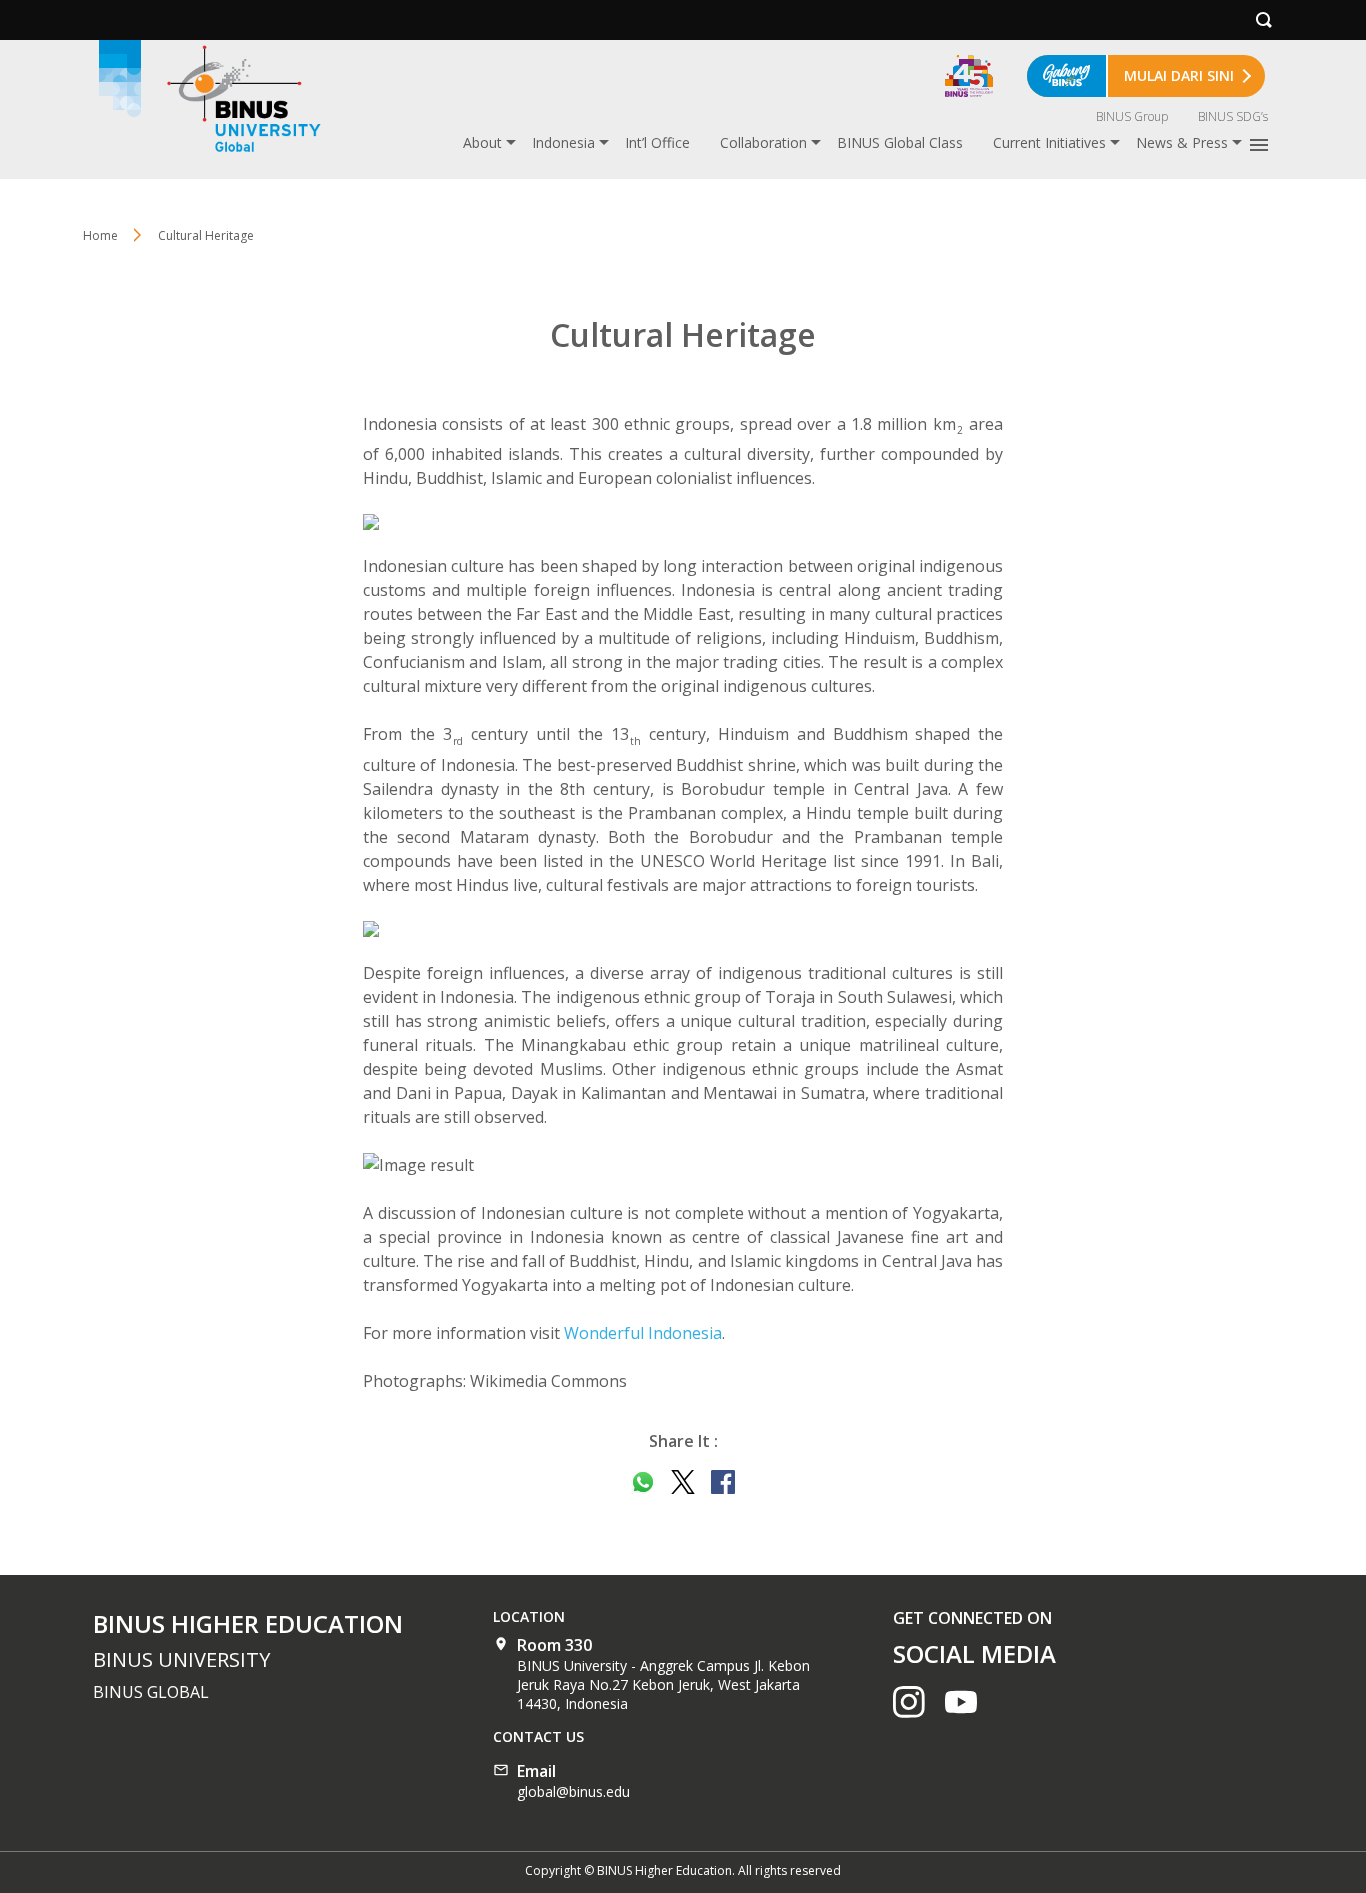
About (482, 142)
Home (100, 235)
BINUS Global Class (900, 142)
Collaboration (763, 142)
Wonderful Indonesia (643, 1333)
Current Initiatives (1049, 142)
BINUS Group (1132, 116)
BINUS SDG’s (1233, 116)
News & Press (1182, 142)
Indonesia (563, 142)
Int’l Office (657, 142)
